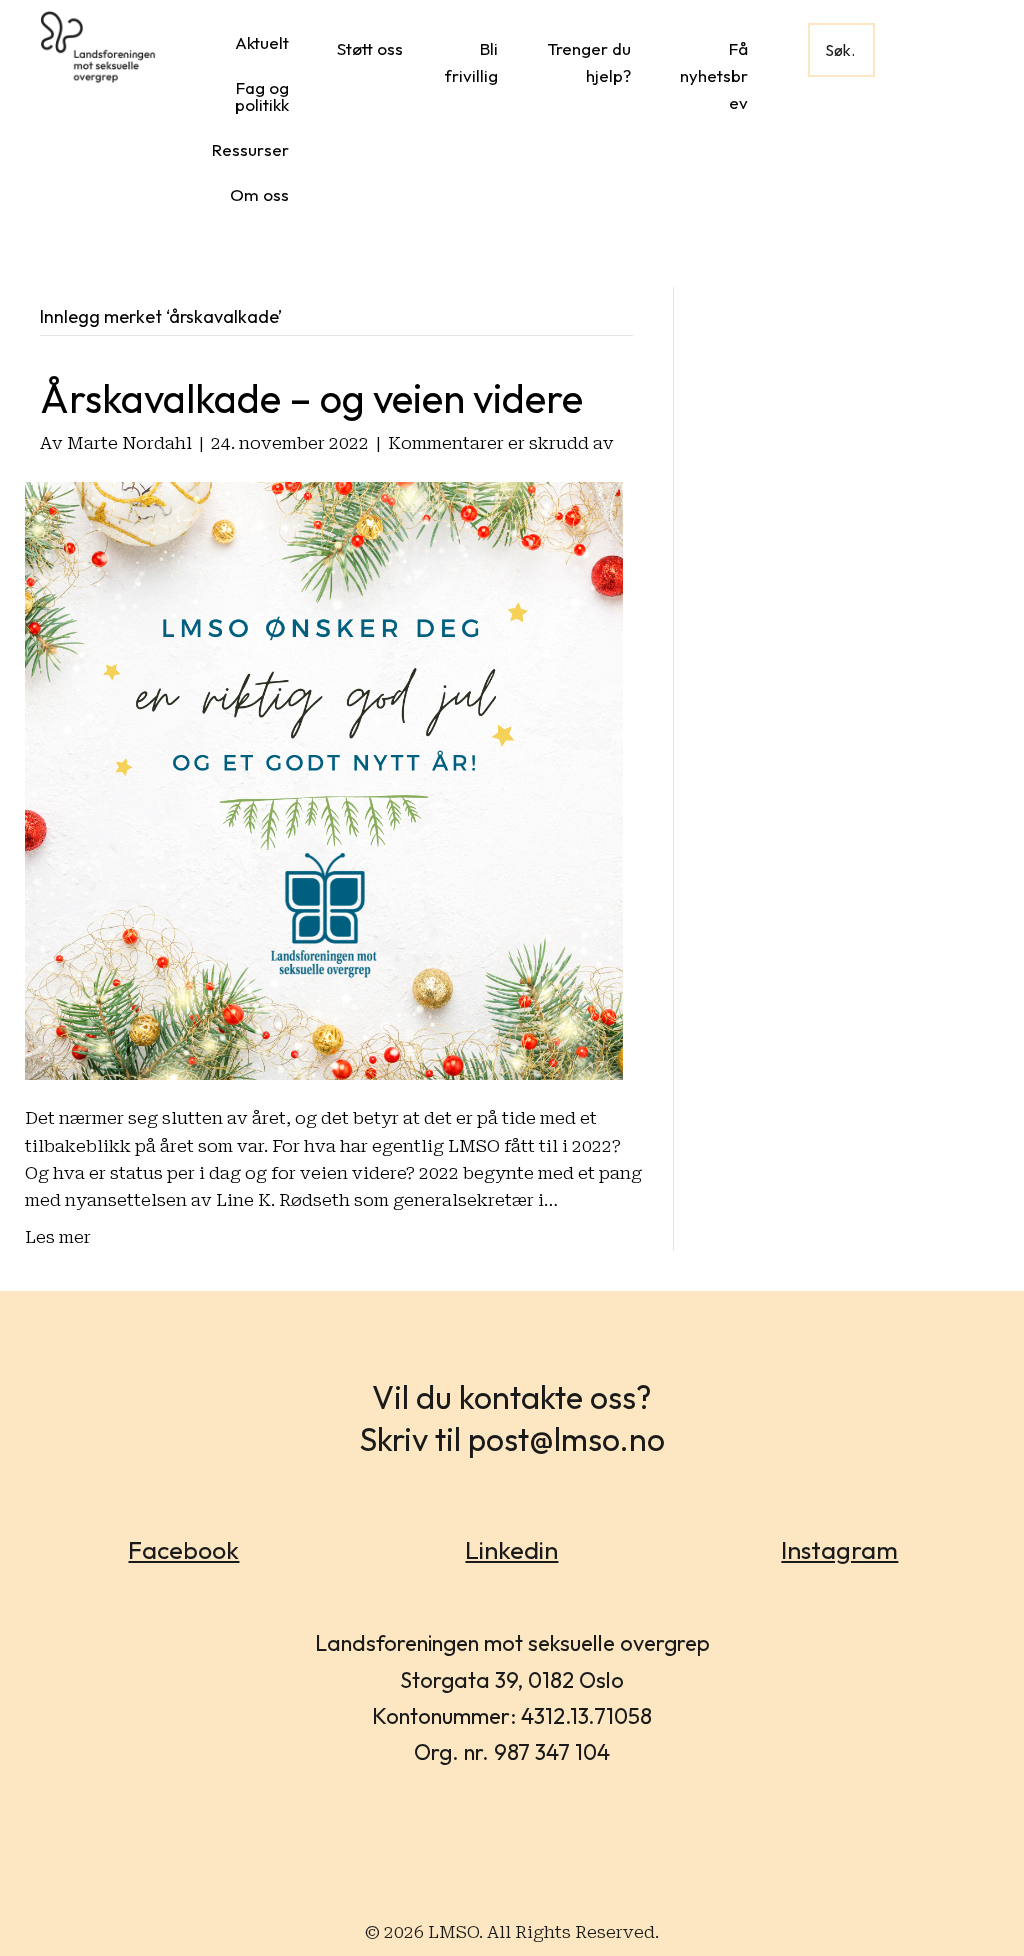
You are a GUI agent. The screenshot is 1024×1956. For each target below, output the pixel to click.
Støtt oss (370, 48)
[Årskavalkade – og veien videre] (324, 780)
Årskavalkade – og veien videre (311, 398)
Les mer (58, 1237)
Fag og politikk (262, 96)
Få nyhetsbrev (714, 75)
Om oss (259, 194)
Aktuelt (262, 42)
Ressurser (250, 149)
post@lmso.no (566, 1439)
